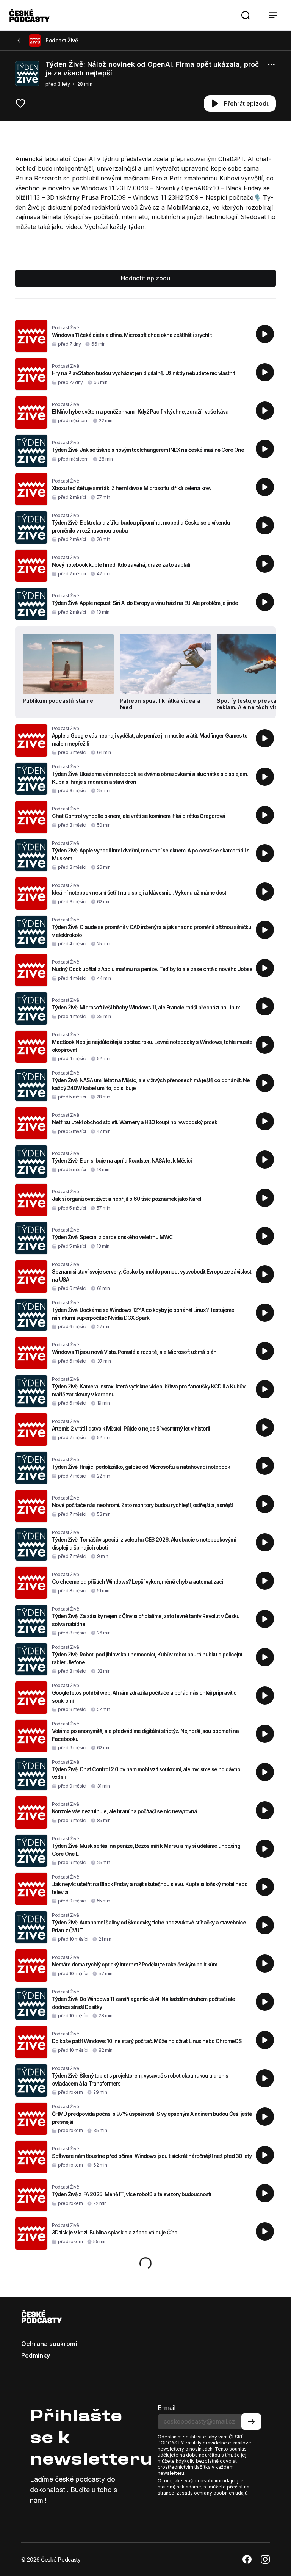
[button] (246, 15)
